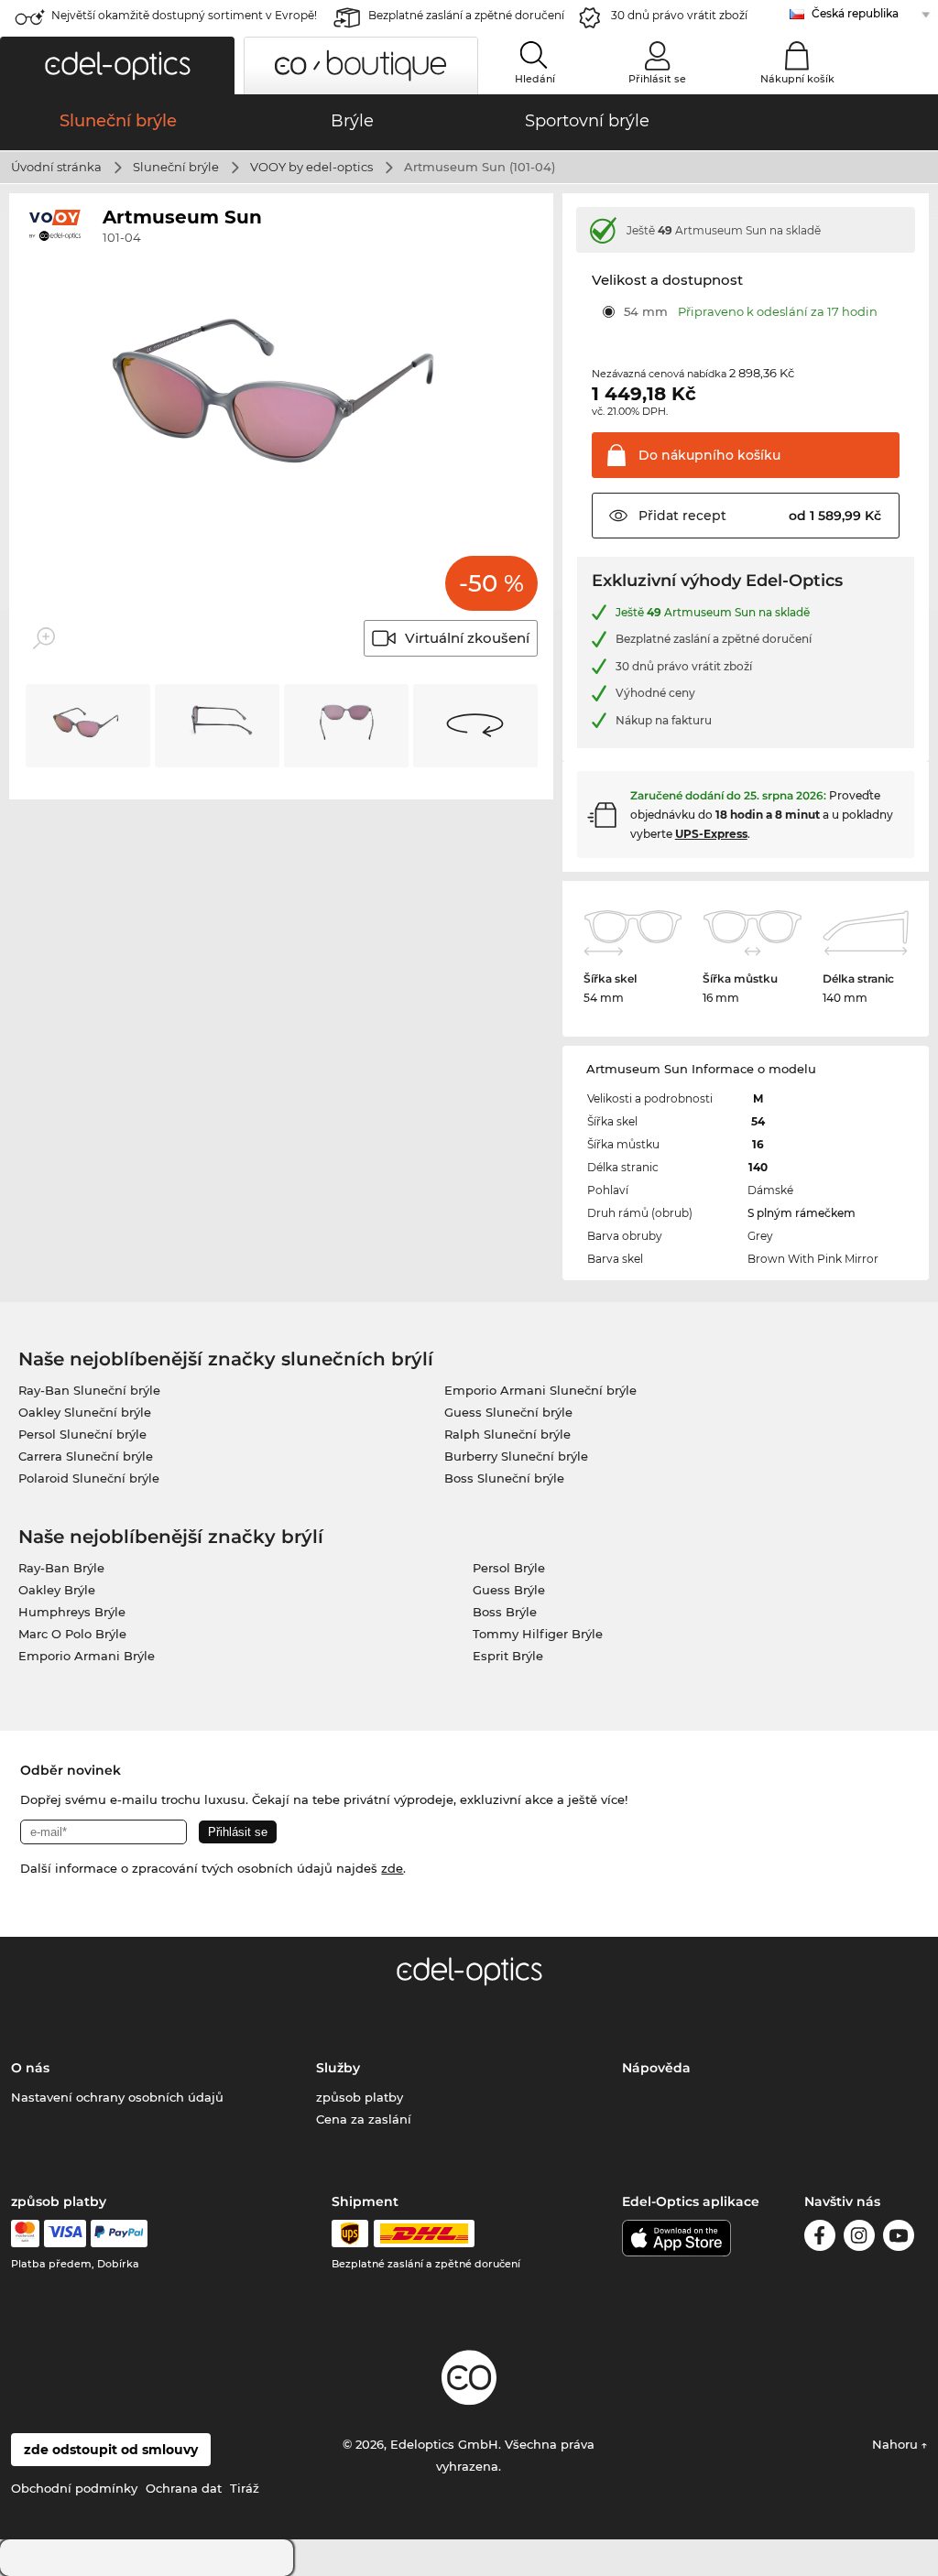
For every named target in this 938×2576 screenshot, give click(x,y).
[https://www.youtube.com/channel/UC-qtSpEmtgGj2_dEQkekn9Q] (899, 2239)
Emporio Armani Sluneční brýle (540, 1390)
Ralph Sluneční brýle (507, 1434)
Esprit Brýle (508, 1656)
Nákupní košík (797, 79)
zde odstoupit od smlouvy (111, 2450)
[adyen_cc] (25, 2234)
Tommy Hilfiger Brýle (538, 1634)
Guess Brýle (509, 1590)
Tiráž (245, 2488)
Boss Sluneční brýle (504, 1478)
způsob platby (360, 2097)
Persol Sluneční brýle (82, 1434)
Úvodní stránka (56, 167)
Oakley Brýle (57, 1590)
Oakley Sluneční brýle (85, 1412)
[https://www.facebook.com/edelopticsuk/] (820, 2239)
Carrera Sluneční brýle (86, 1456)
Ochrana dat (184, 2488)
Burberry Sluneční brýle (516, 1456)
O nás (30, 2068)
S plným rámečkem (802, 1213)
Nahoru (897, 2444)
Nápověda (656, 2068)
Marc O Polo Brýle (72, 1634)
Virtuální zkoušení (467, 638)
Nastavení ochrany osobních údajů (117, 2097)
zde (392, 1868)
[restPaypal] (120, 2234)
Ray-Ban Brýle (61, 1568)
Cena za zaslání (364, 2119)
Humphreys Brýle (72, 1612)
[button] (117, 65)
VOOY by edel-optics (311, 167)
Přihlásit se (657, 79)
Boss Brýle (505, 1612)
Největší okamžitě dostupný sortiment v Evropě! (184, 15)
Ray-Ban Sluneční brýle (89, 1390)
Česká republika (855, 13)
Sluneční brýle (176, 167)
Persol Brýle (509, 1568)
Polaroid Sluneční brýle (89, 1478)
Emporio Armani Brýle (87, 1656)
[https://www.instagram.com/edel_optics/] (859, 2239)
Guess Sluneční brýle (508, 1412)
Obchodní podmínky (74, 2488)
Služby (338, 2068)
